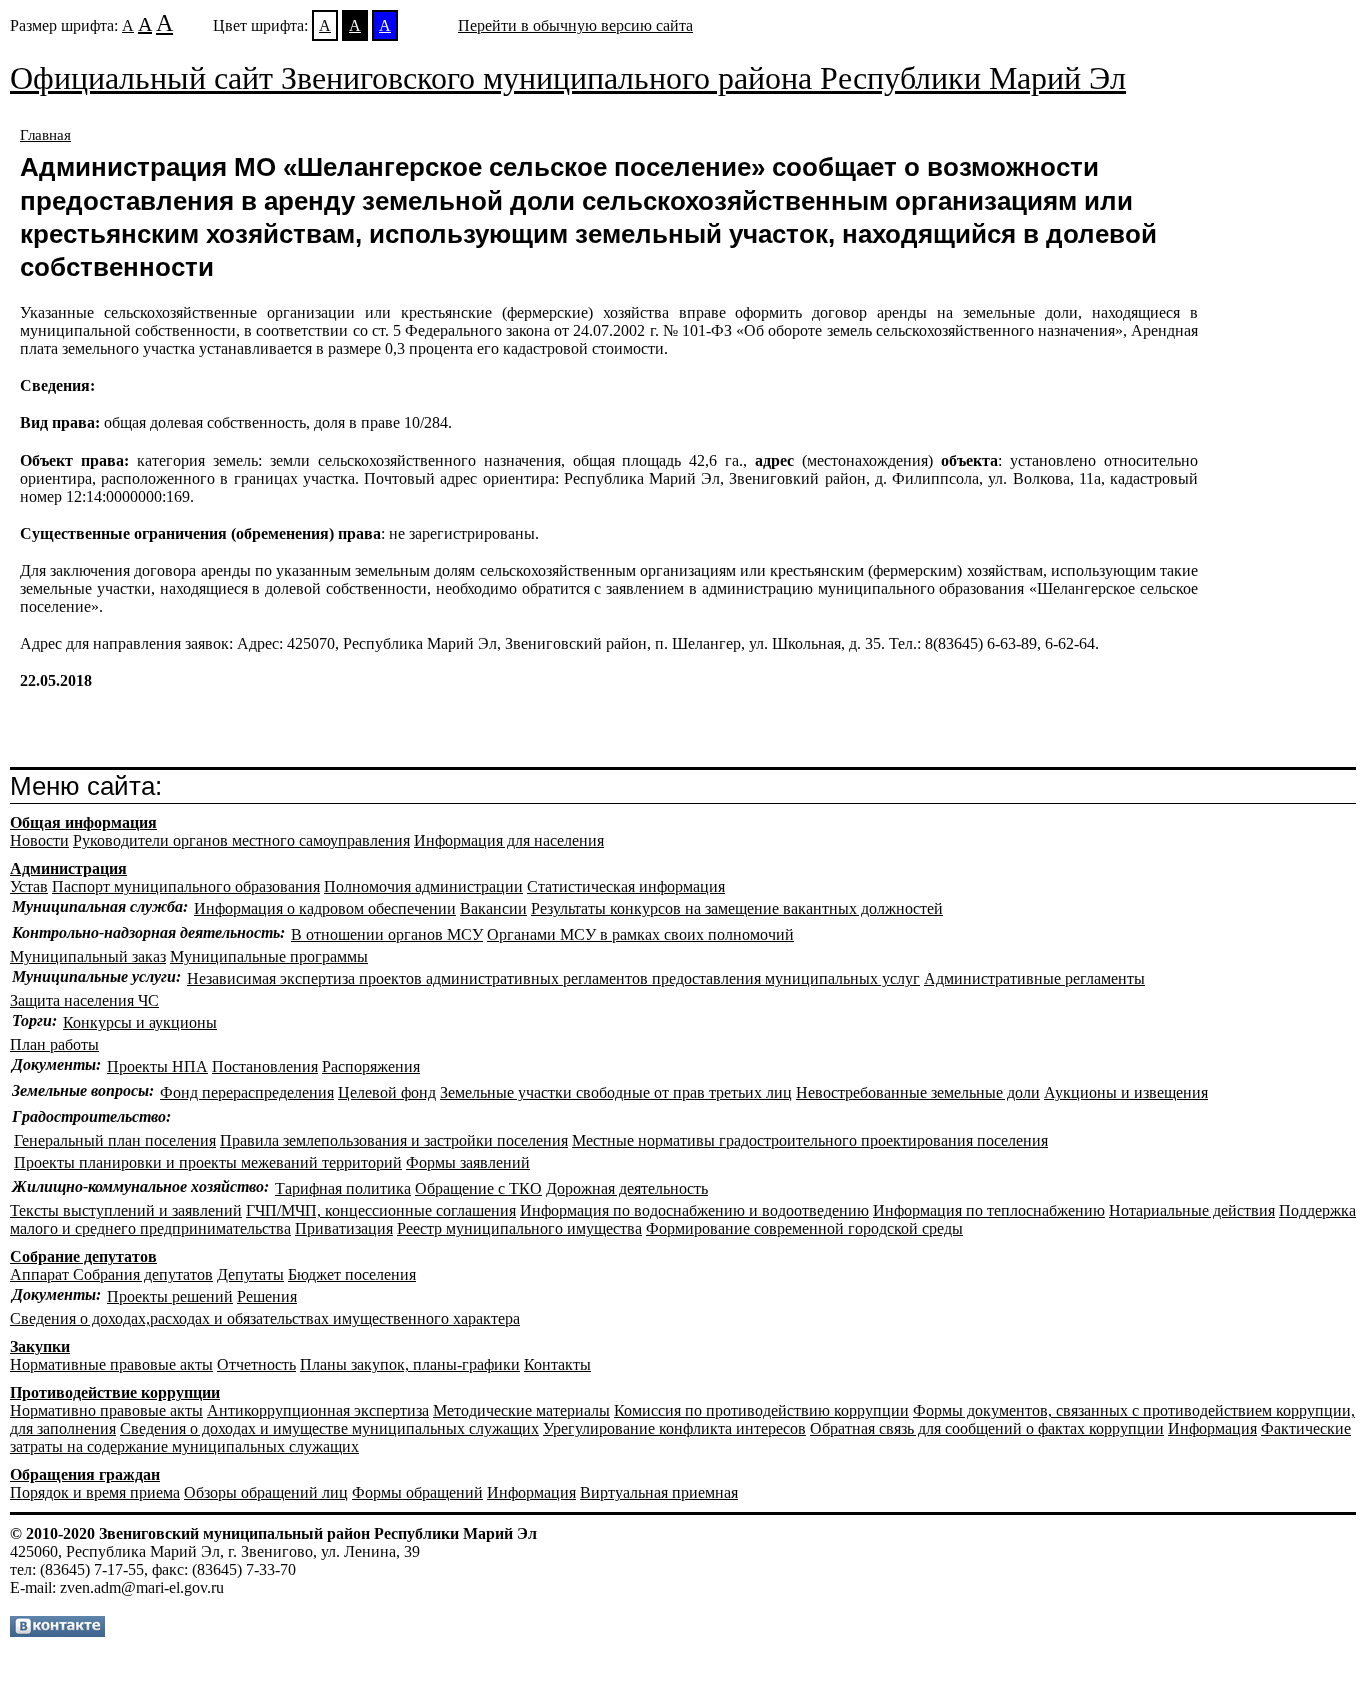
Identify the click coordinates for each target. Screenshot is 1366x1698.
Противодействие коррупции (115, 1392)
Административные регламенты (1034, 978)
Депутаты (250, 1274)
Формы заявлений (468, 1162)
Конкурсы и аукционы (140, 1022)
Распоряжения (371, 1066)
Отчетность (256, 1364)
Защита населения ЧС (84, 1000)
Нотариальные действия (1192, 1210)
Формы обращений (417, 1492)
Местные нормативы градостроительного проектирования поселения (810, 1140)
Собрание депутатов (83, 1256)
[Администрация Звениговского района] (57, 1631)
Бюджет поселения (352, 1274)
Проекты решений (170, 1296)
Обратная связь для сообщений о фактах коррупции (987, 1428)
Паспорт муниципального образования (186, 886)
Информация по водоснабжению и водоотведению (694, 1210)
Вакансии (493, 908)
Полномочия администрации (423, 886)
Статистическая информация (626, 886)
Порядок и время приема (95, 1492)
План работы (54, 1044)
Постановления (265, 1066)
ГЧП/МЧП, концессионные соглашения (381, 1210)
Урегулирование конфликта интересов (674, 1428)
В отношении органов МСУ (387, 934)
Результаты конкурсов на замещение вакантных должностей (737, 908)
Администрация (68, 868)
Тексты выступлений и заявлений (126, 1210)
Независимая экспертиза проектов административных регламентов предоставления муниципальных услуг (553, 978)
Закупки (40, 1346)
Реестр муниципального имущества (519, 1228)
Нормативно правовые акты (106, 1410)
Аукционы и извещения (1126, 1092)
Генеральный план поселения (115, 1140)
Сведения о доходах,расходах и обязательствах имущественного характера (265, 1318)
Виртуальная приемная (659, 1492)
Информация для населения (509, 840)
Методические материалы (521, 1410)
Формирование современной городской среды (804, 1228)
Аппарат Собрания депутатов (111, 1274)
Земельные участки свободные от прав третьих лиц (616, 1092)
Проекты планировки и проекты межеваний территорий (208, 1162)
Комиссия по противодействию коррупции (761, 1410)
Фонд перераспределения (247, 1092)
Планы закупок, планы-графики (410, 1364)
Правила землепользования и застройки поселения (394, 1140)
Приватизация (344, 1228)
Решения (267, 1296)
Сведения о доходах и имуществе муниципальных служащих (329, 1428)
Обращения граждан (85, 1474)
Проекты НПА (157, 1066)
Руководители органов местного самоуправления (241, 840)
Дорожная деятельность (627, 1188)
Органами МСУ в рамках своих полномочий (640, 934)
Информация (1212, 1428)
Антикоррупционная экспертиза (318, 1410)
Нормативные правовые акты (111, 1364)
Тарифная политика (343, 1188)
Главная (45, 135)
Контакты (557, 1364)
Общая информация (83, 822)
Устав (29, 886)
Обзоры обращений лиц (266, 1492)
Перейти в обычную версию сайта (575, 25)
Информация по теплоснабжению (989, 1210)
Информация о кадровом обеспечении (325, 908)
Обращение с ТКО (478, 1188)
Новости (39, 840)
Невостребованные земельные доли (918, 1092)
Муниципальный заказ (88, 956)
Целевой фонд (387, 1092)
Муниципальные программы (269, 956)
